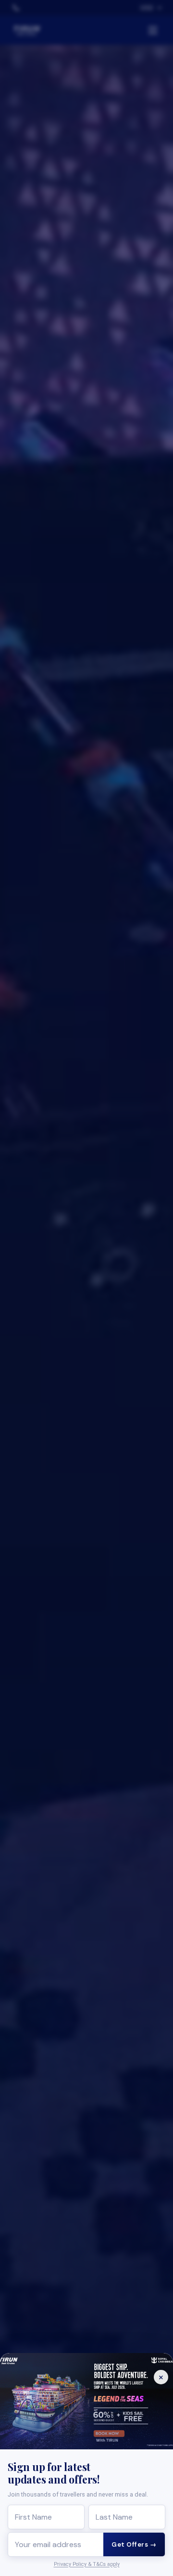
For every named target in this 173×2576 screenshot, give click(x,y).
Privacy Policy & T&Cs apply (87, 2564)
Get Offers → (134, 2544)
